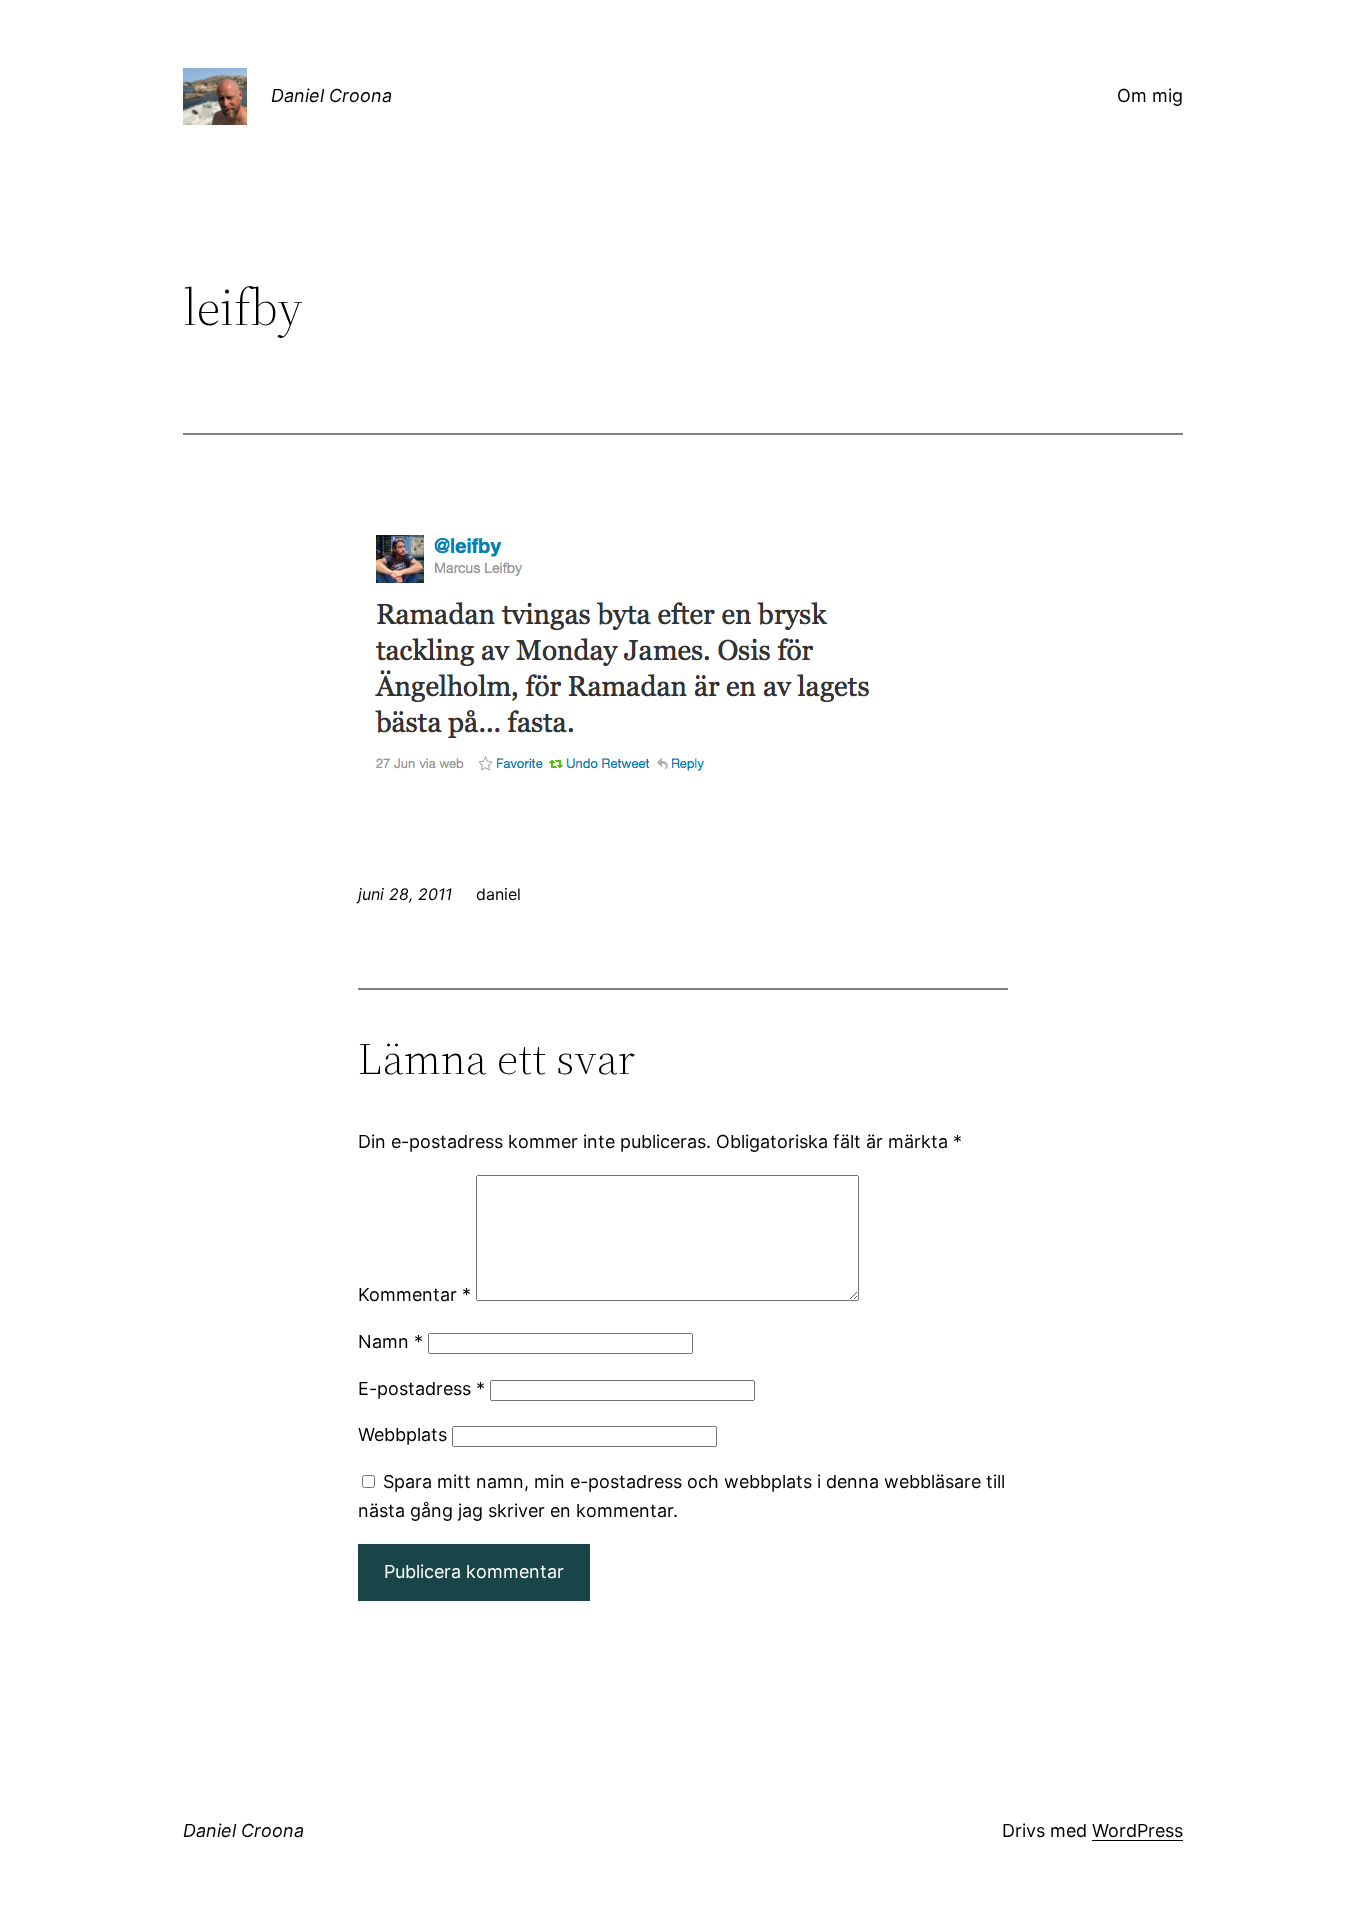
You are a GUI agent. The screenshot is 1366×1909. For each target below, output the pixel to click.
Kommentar (414, 1294)
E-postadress (421, 1388)
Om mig (1150, 95)
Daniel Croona (331, 95)
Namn (390, 1341)
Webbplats (402, 1434)
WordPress (1137, 1830)
